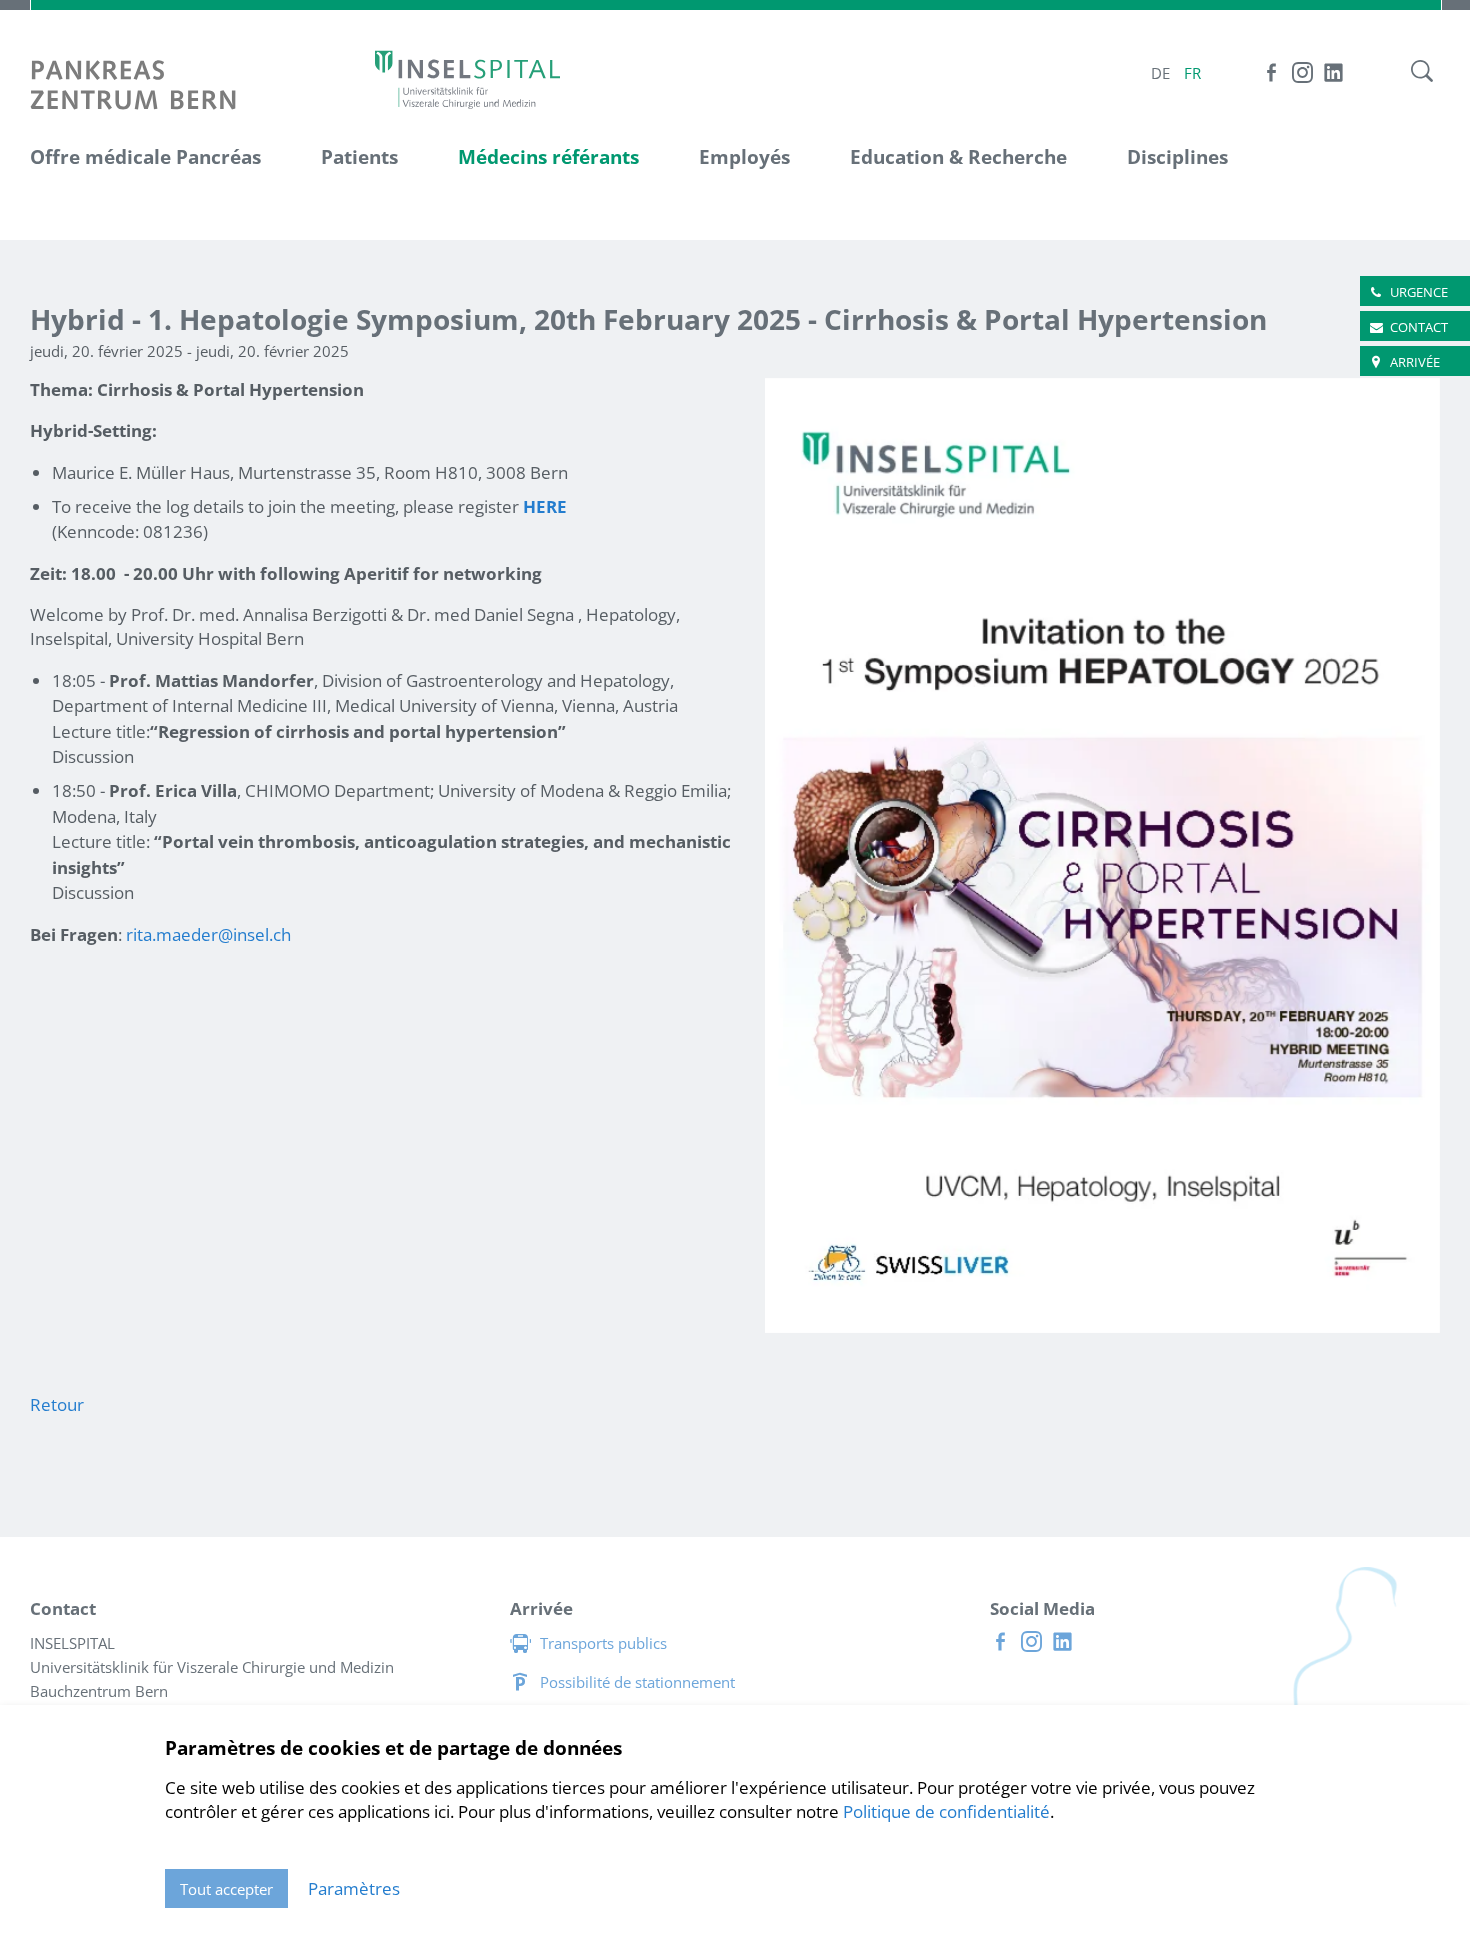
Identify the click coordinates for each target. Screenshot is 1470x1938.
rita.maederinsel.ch (208, 934)
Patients (359, 157)
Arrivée (1415, 362)
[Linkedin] (1333, 72)
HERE (545, 506)
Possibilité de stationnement (637, 1682)
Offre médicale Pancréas (145, 157)
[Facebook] (1271, 72)
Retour (57, 1404)
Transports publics (603, 1643)
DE (1160, 73)
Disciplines (1177, 157)
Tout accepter (226, 1889)
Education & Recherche (958, 157)
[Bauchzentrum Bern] (467, 78)
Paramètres (354, 1888)
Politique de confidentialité (946, 1811)
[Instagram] (1302, 72)
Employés (744, 157)
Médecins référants (548, 157)
